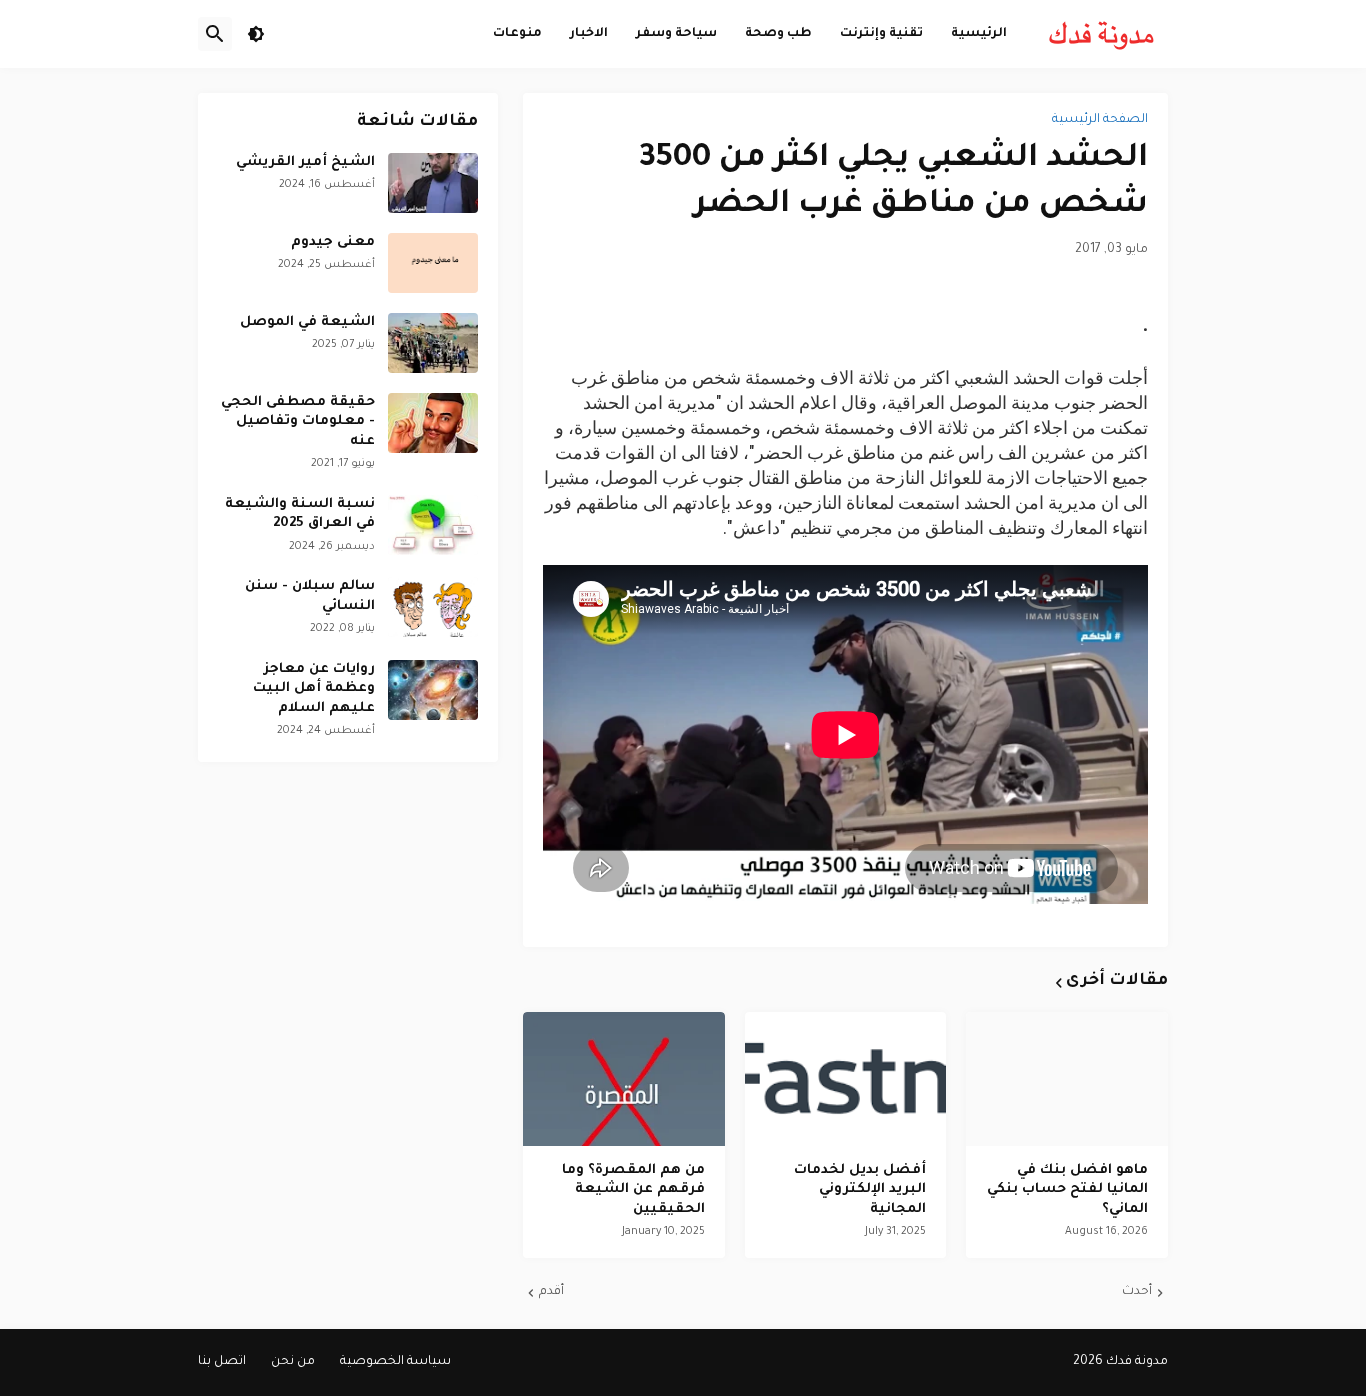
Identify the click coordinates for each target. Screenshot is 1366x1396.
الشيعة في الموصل (307, 322)
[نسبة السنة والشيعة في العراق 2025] (433, 525)
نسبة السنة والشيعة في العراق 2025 (300, 514)
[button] (256, 34)
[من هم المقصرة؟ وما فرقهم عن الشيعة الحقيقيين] (624, 1079)
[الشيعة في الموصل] (433, 343)
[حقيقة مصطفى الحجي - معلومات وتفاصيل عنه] (433, 423)
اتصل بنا (222, 1362)
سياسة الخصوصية (395, 1362)
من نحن (293, 1362)
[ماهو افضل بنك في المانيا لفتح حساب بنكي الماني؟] (1067, 1079)
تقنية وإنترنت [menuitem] (881, 33)
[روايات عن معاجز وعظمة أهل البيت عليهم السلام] (433, 690)
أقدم (551, 1292)
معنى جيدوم (333, 242)
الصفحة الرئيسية (1100, 120)
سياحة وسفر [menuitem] (676, 33)
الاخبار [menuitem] (589, 33)
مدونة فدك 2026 (1120, 1362)
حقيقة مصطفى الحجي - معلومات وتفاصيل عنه (298, 422)
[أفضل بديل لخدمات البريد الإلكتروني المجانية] (846, 1079)
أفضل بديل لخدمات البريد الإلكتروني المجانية (860, 1190)
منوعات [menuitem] (517, 33)
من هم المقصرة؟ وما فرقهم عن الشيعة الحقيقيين (633, 1190)
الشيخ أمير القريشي (305, 162)
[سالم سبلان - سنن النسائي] (433, 607)
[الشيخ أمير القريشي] (433, 183)
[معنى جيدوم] (433, 263)
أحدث (1137, 1292)
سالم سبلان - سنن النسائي (310, 596)
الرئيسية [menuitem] (979, 33)
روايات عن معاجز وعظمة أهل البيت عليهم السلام (314, 689)
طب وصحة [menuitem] (778, 33)
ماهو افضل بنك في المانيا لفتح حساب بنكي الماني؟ (1067, 1190)
